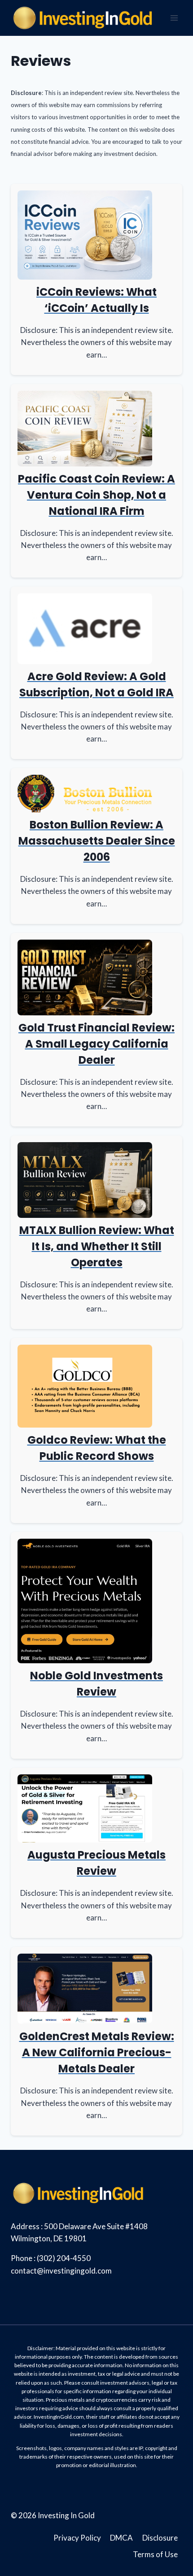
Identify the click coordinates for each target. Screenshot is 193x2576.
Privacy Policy (77, 2538)
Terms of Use (155, 2554)
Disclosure (160, 2538)
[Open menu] (174, 18)
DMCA (121, 2538)
